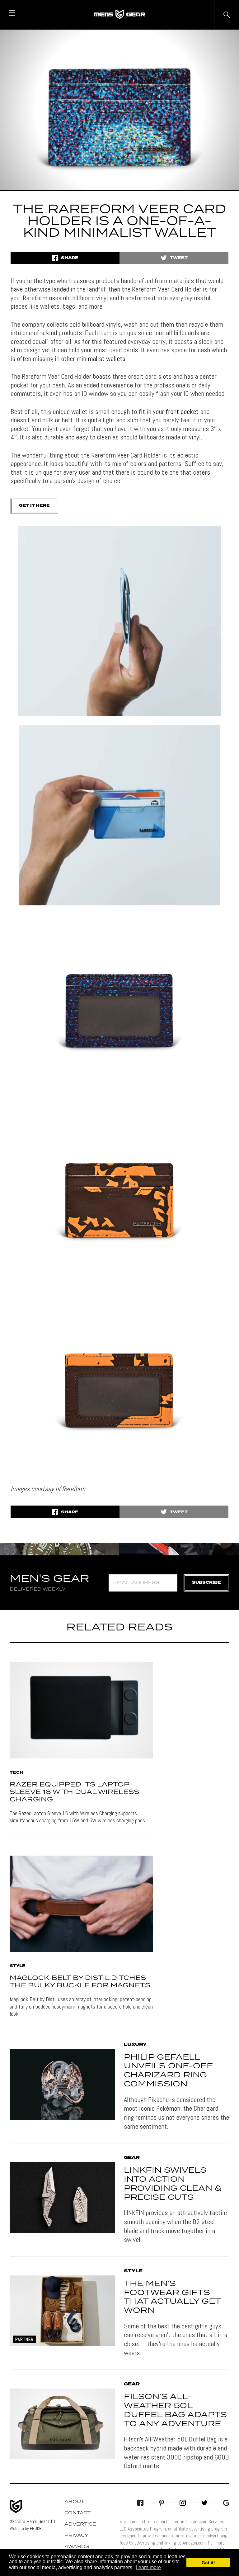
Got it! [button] (208, 2563)
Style (18, 1966)
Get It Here (34, 506)
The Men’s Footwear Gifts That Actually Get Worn (172, 2297)
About (74, 2502)
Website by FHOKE (26, 2528)
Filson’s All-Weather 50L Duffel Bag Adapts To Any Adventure (175, 2410)
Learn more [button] (148, 2567)
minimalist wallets (101, 358)
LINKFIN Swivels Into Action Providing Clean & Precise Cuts (173, 2184)
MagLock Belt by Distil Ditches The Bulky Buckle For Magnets (80, 1982)
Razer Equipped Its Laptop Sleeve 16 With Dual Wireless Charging (74, 1792)
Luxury (135, 2045)
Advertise (80, 2524)
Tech (16, 1773)
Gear (132, 2158)
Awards (77, 2547)
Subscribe (206, 1583)
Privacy (76, 2536)
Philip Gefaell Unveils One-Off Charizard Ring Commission (168, 2071)
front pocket (182, 411)
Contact (77, 2513)
